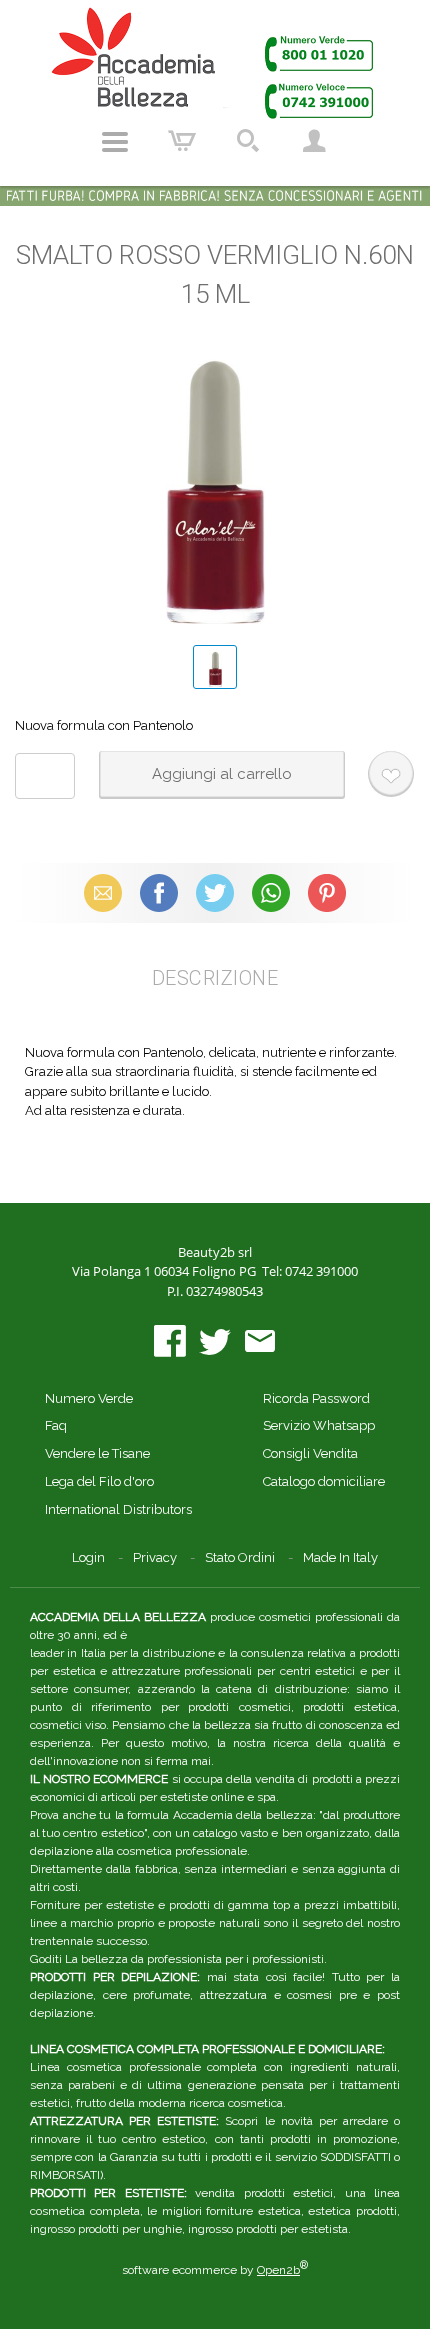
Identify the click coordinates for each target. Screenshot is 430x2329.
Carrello (182, 142)
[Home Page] (215, 62)
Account (314, 142)
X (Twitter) (215, 892)
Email (103, 892)
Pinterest (327, 892)
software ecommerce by (215, 2270)
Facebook (159, 892)
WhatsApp (271, 892)
